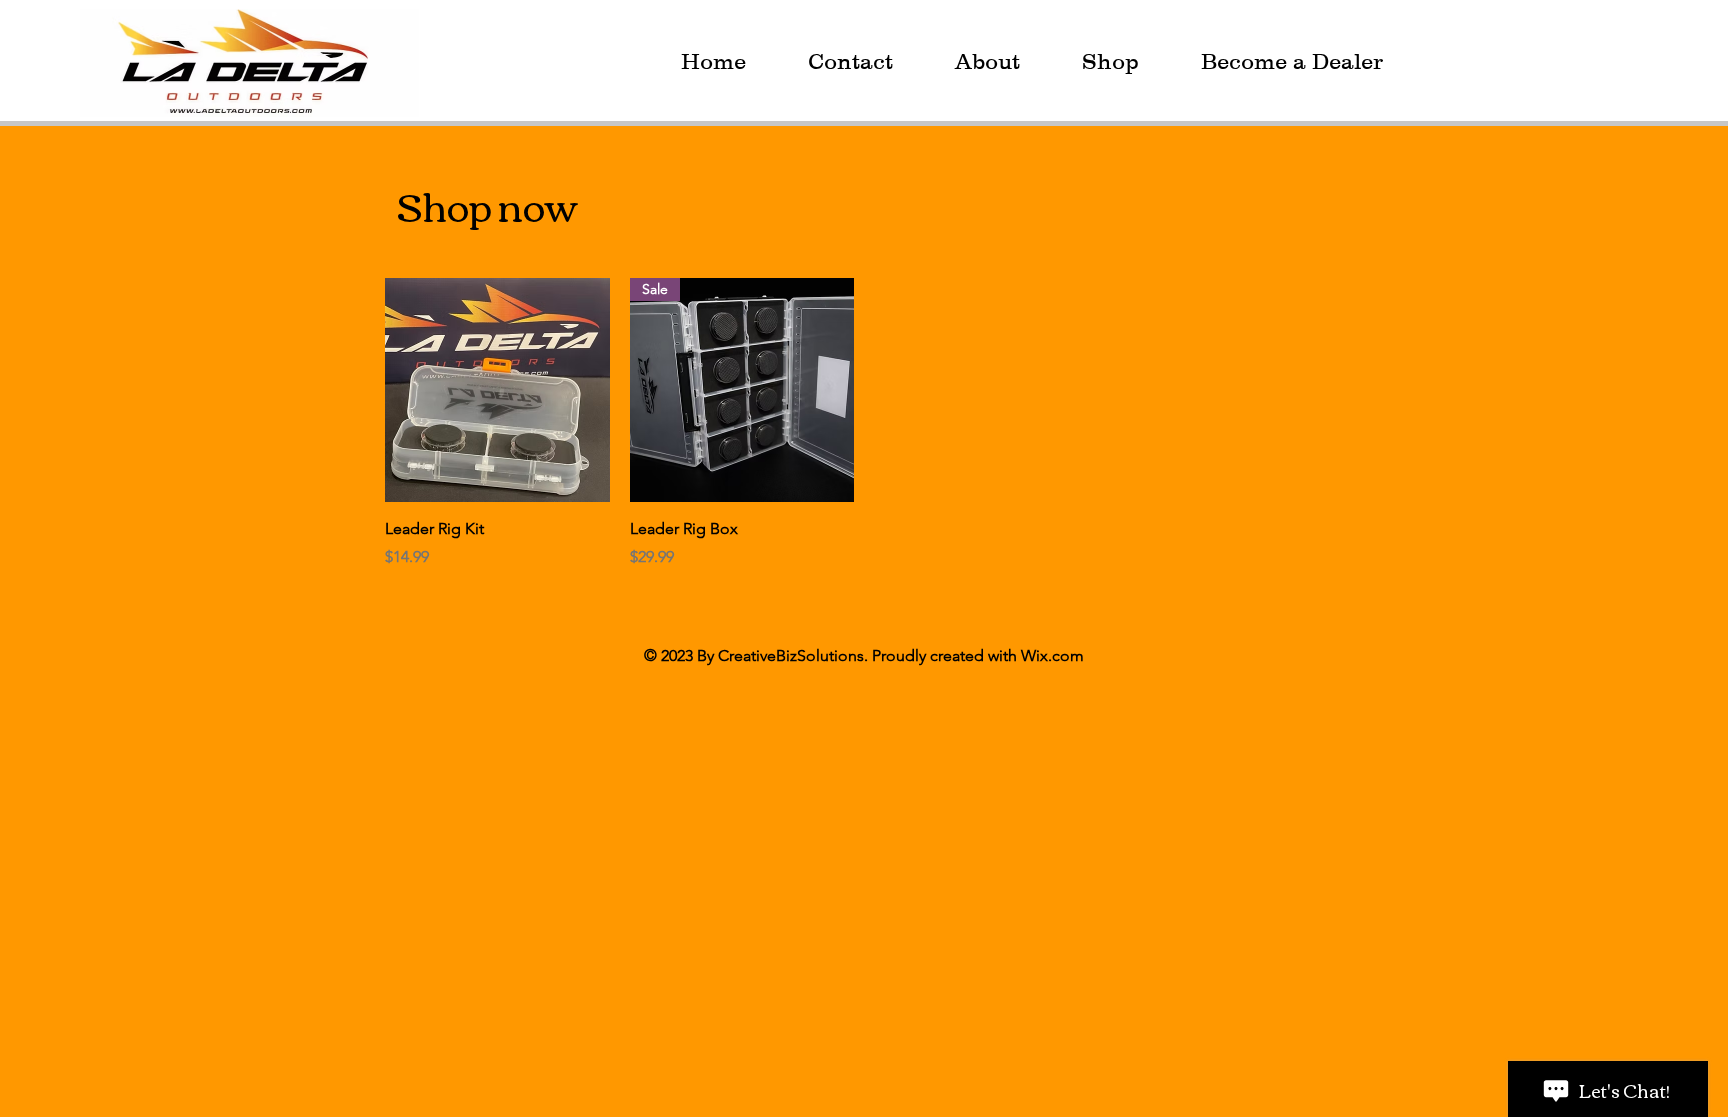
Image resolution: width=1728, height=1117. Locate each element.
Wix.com (1052, 655)
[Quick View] (497, 390)
